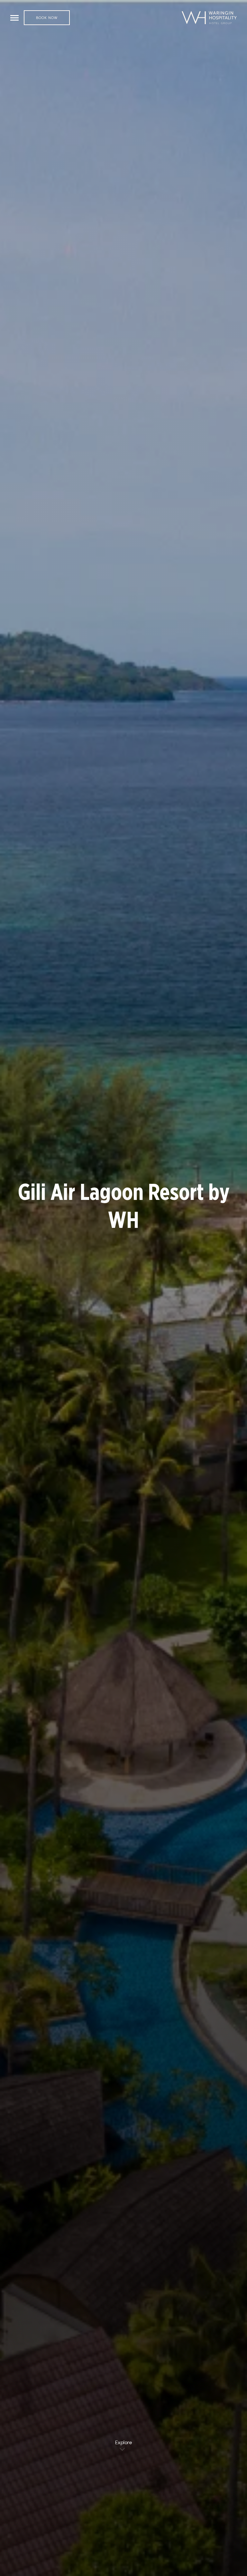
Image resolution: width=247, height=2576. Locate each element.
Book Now (47, 18)
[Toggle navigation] (14, 18)
